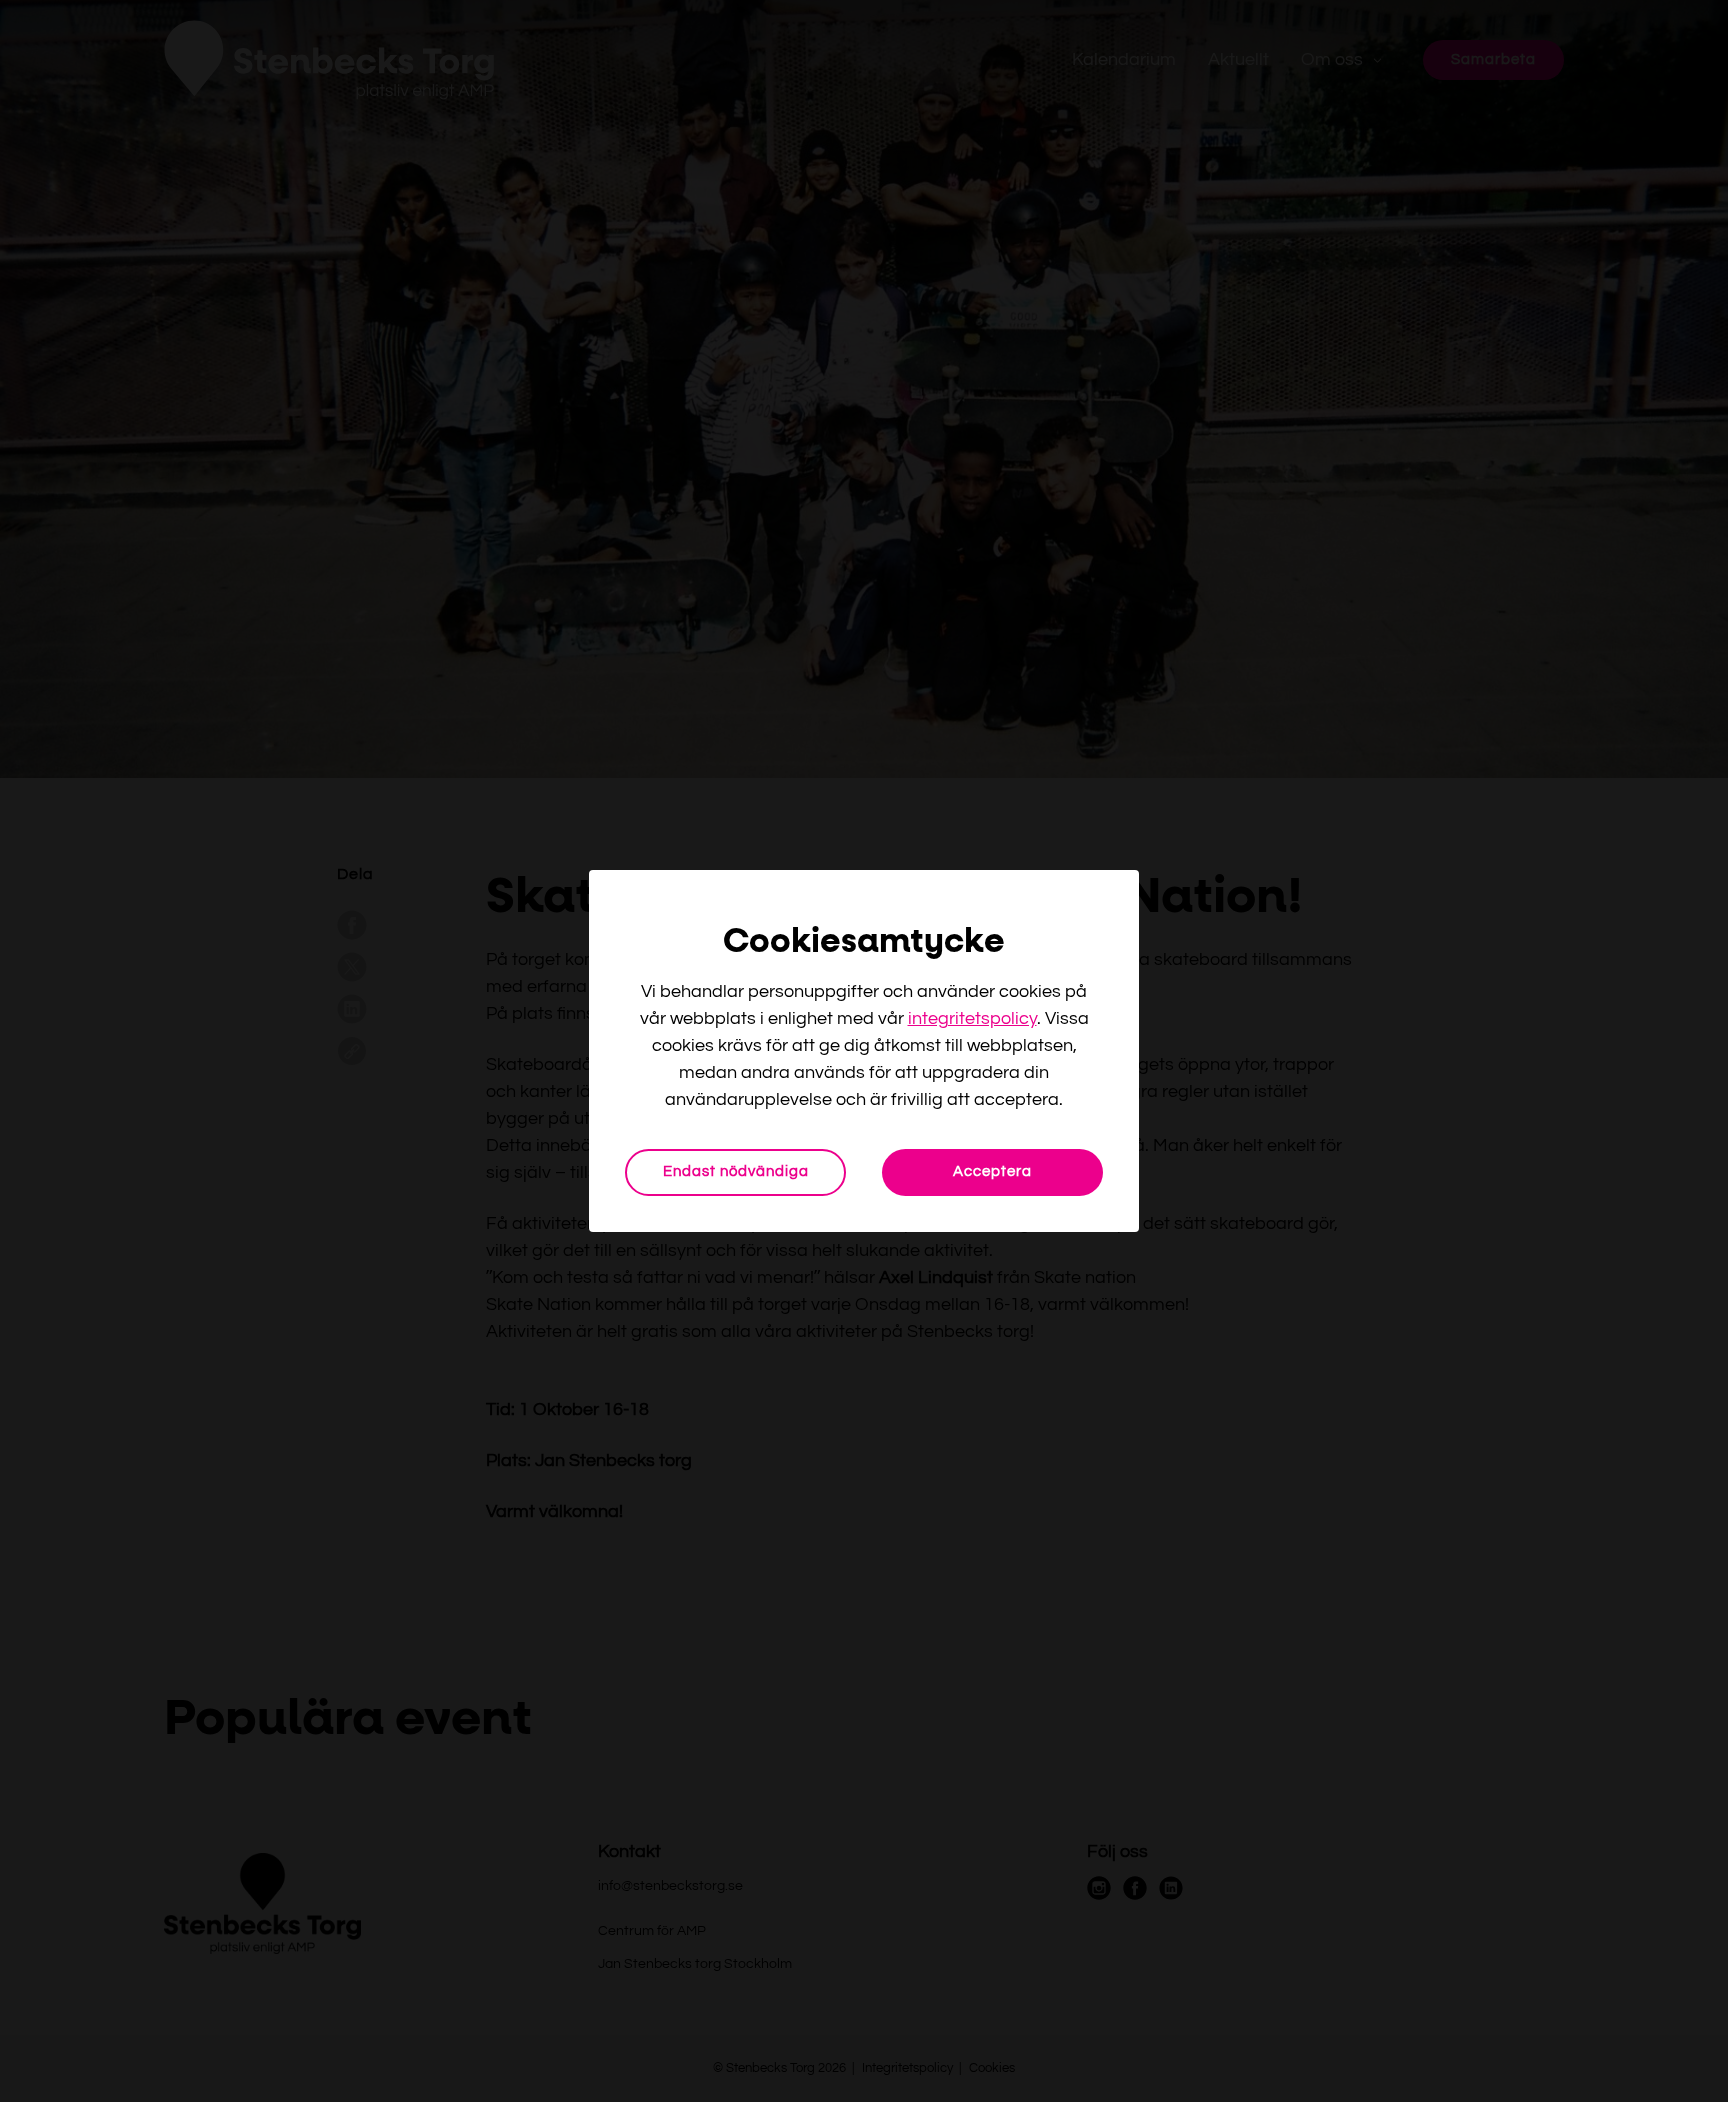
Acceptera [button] (992, 1171)
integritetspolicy (972, 1018)
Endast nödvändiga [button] (736, 1171)
